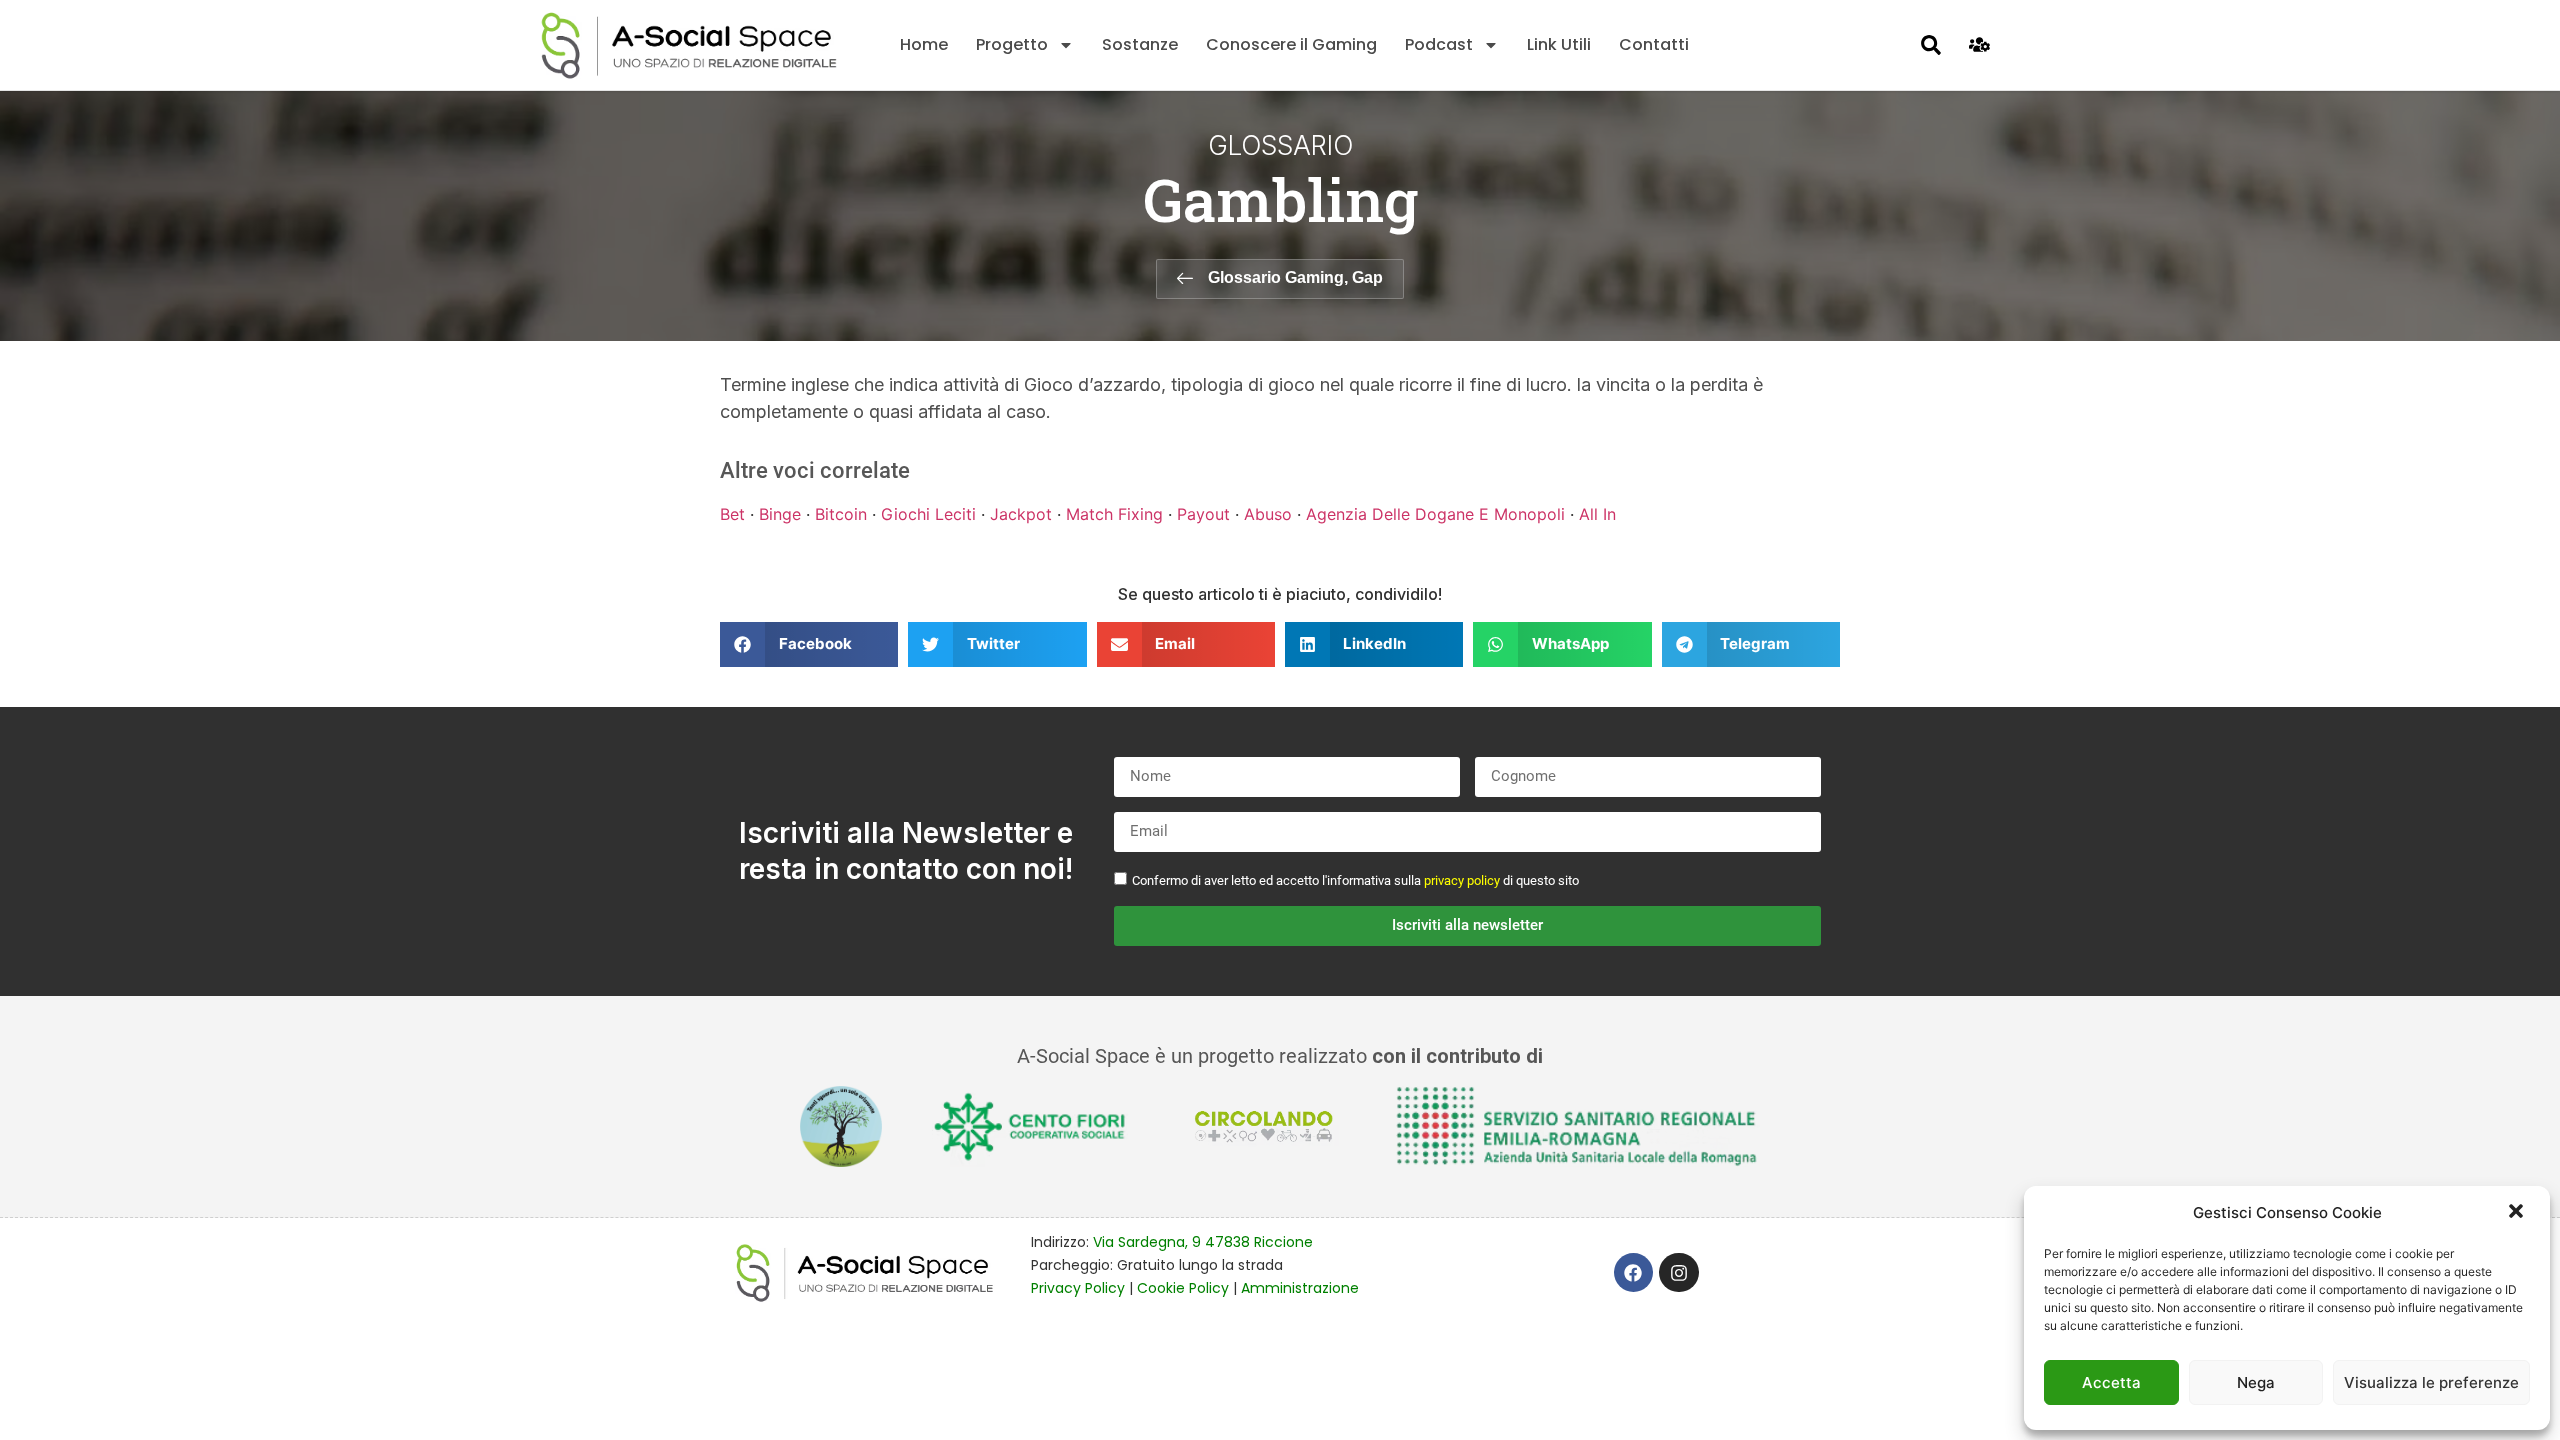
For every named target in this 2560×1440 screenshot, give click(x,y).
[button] (2518, 1213)
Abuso (1268, 514)
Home (924, 44)
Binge (780, 514)
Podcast (1439, 44)
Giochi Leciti (928, 514)
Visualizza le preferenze (2431, 1382)
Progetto (1012, 44)
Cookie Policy (1183, 1288)
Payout (1203, 514)
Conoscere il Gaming (1291, 44)
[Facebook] (1634, 1273)
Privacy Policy (1078, 1288)
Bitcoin (841, 514)
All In (1597, 514)
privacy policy (1462, 880)
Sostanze (1140, 44)
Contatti (1654, 44)
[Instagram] (1679, 1273)
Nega (2256, 1382)
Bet (732, 514)
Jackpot (1021, 514)
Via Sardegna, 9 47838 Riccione (1203, 1242)
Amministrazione (1300, 1288)
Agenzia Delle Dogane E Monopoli (1435, 514)
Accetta (2111, 1382)
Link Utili (1559, 44)
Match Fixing (1114, 514)
